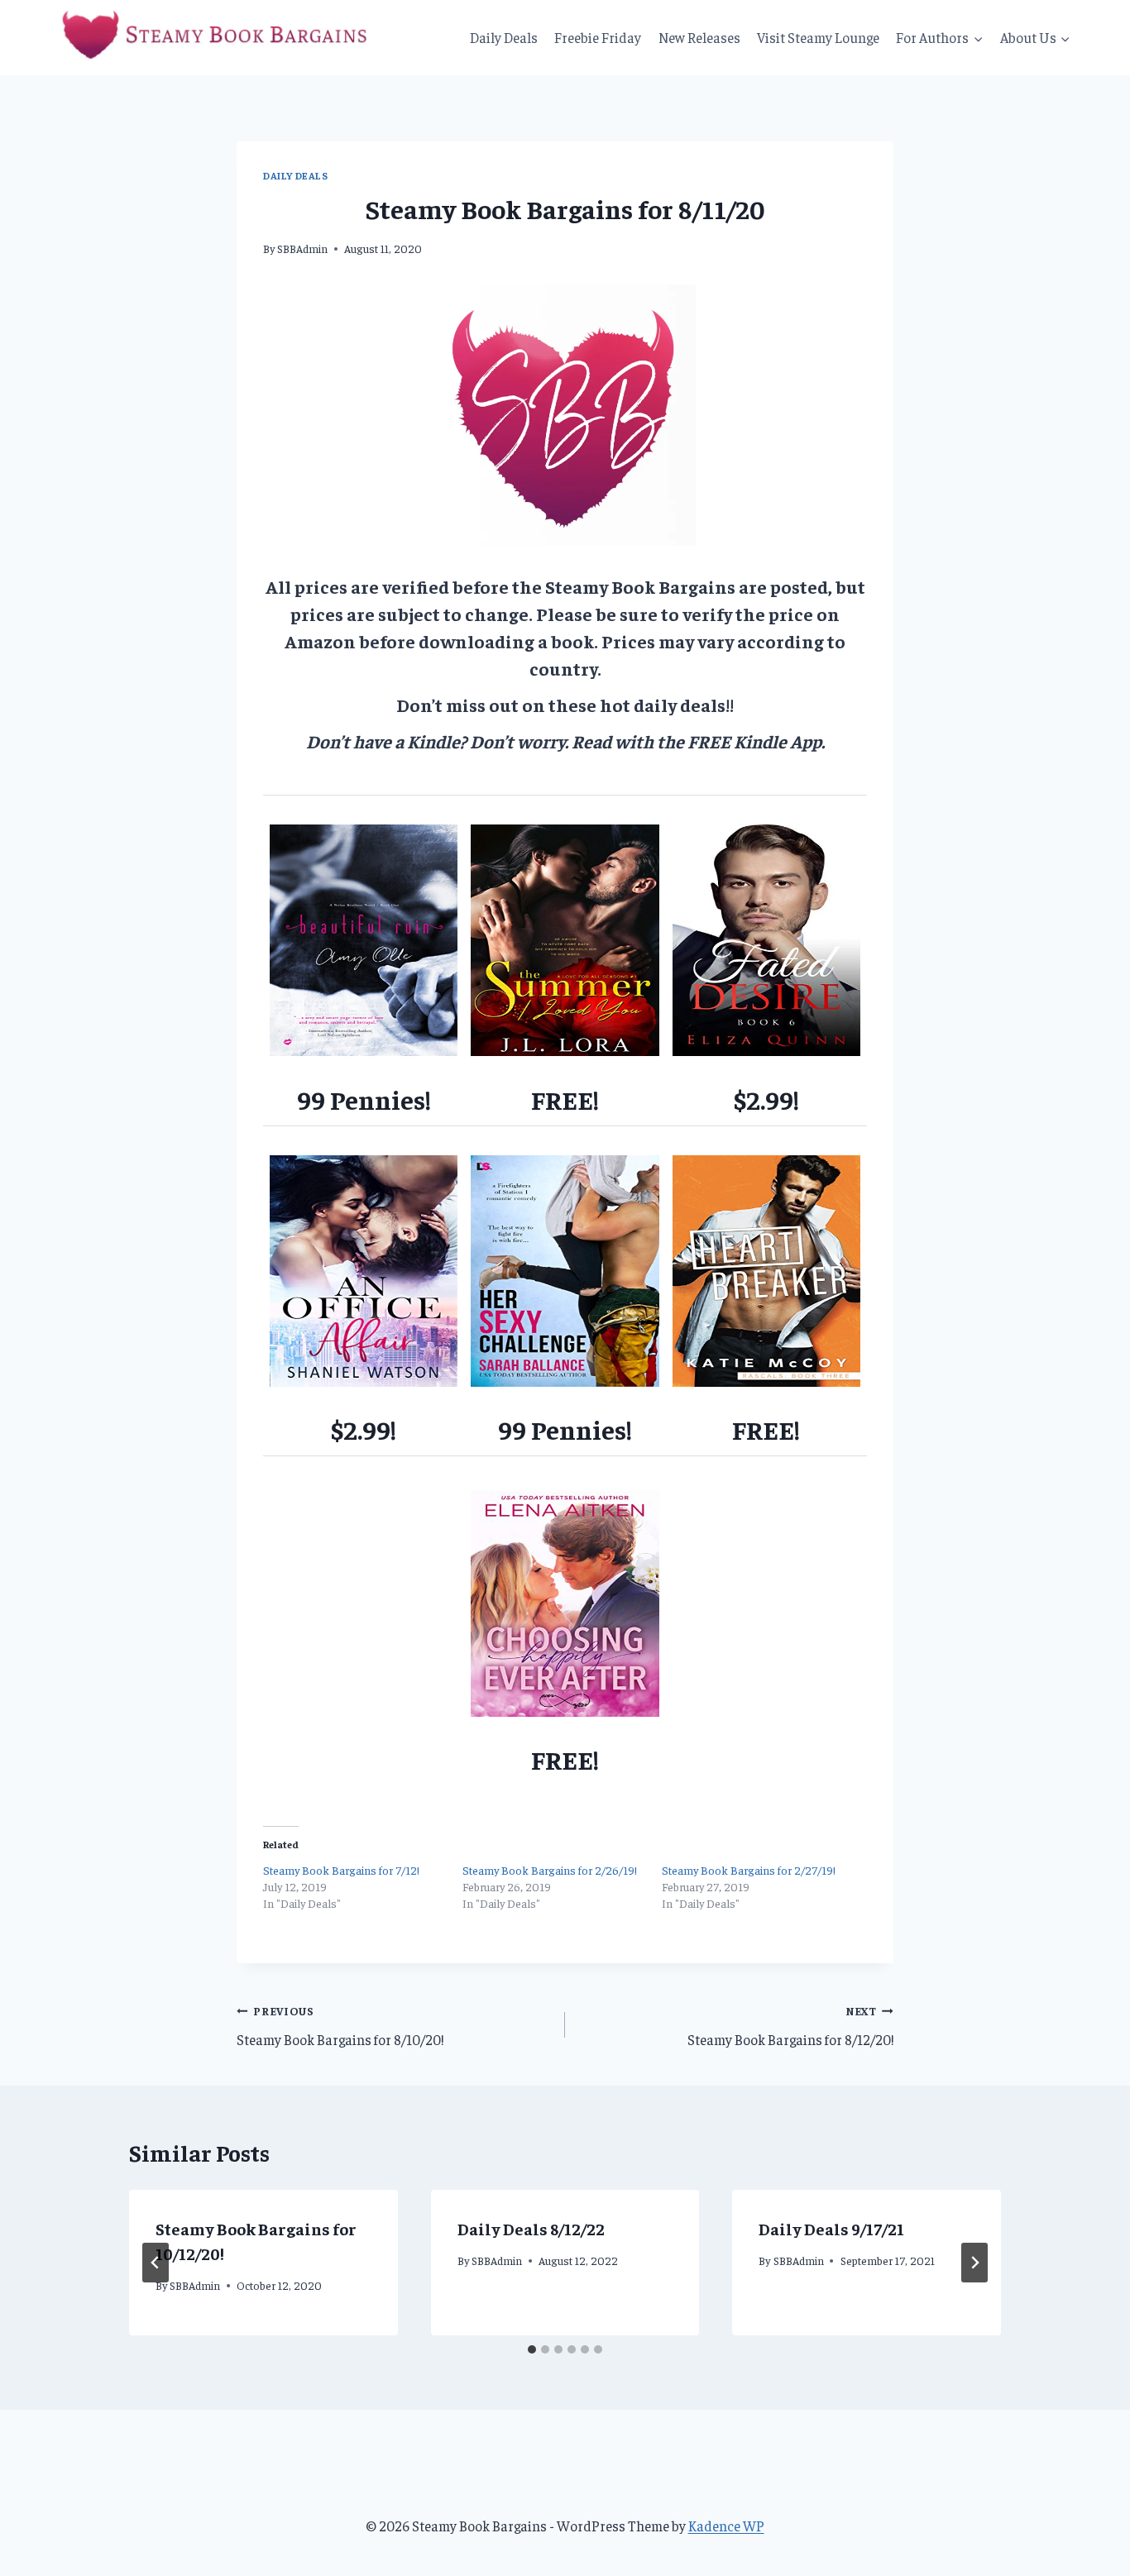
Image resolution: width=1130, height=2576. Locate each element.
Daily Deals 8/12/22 (531, 2228)
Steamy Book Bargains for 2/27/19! (749, 1870)
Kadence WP (726, 2526)
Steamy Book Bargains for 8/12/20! (790, 2026)
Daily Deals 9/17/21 (831, 2228)
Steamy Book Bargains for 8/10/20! (340, 2026)
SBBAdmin (302, 249)
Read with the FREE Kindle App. (698, 741)
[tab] (532, 2349)
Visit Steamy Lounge (818, 37)
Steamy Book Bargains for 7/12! (341, 1870)
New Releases (699, 37)
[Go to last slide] (156, 2263)
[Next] (974, 2263)
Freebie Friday (598, 37)
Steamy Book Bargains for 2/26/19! (550, 1870)
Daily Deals (504, 37)
